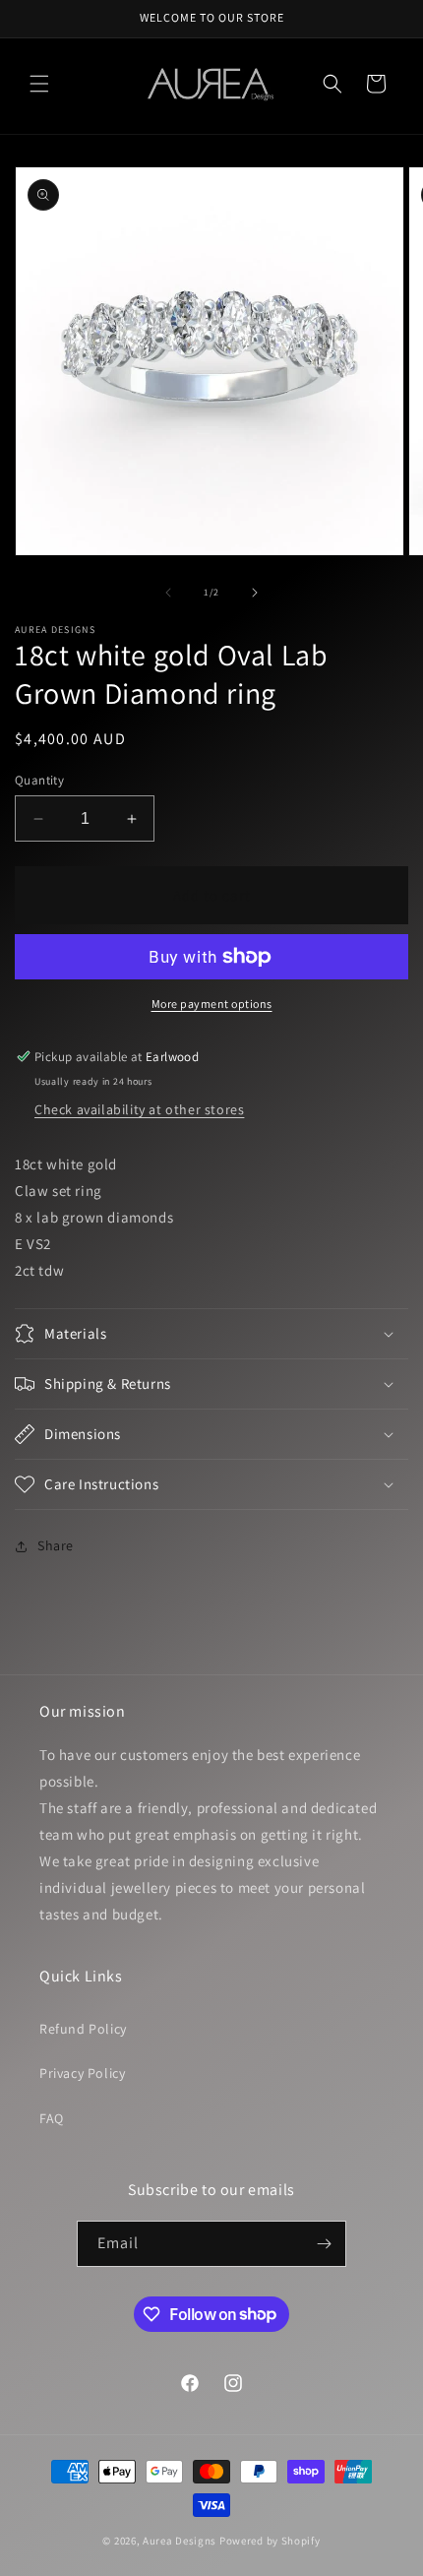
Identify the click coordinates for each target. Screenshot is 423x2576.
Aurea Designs (180, 2541)
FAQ (52, 2118)
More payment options (212, 1004)
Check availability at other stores (139, 1109)
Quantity (39, 780)
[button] (39, 84)
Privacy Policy (82, 2073)
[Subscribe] (324, 2244)
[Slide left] (168, 593)
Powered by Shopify (270, 2541)
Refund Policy (83, 2029)
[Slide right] (255, 593)
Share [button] (56, 1545)
